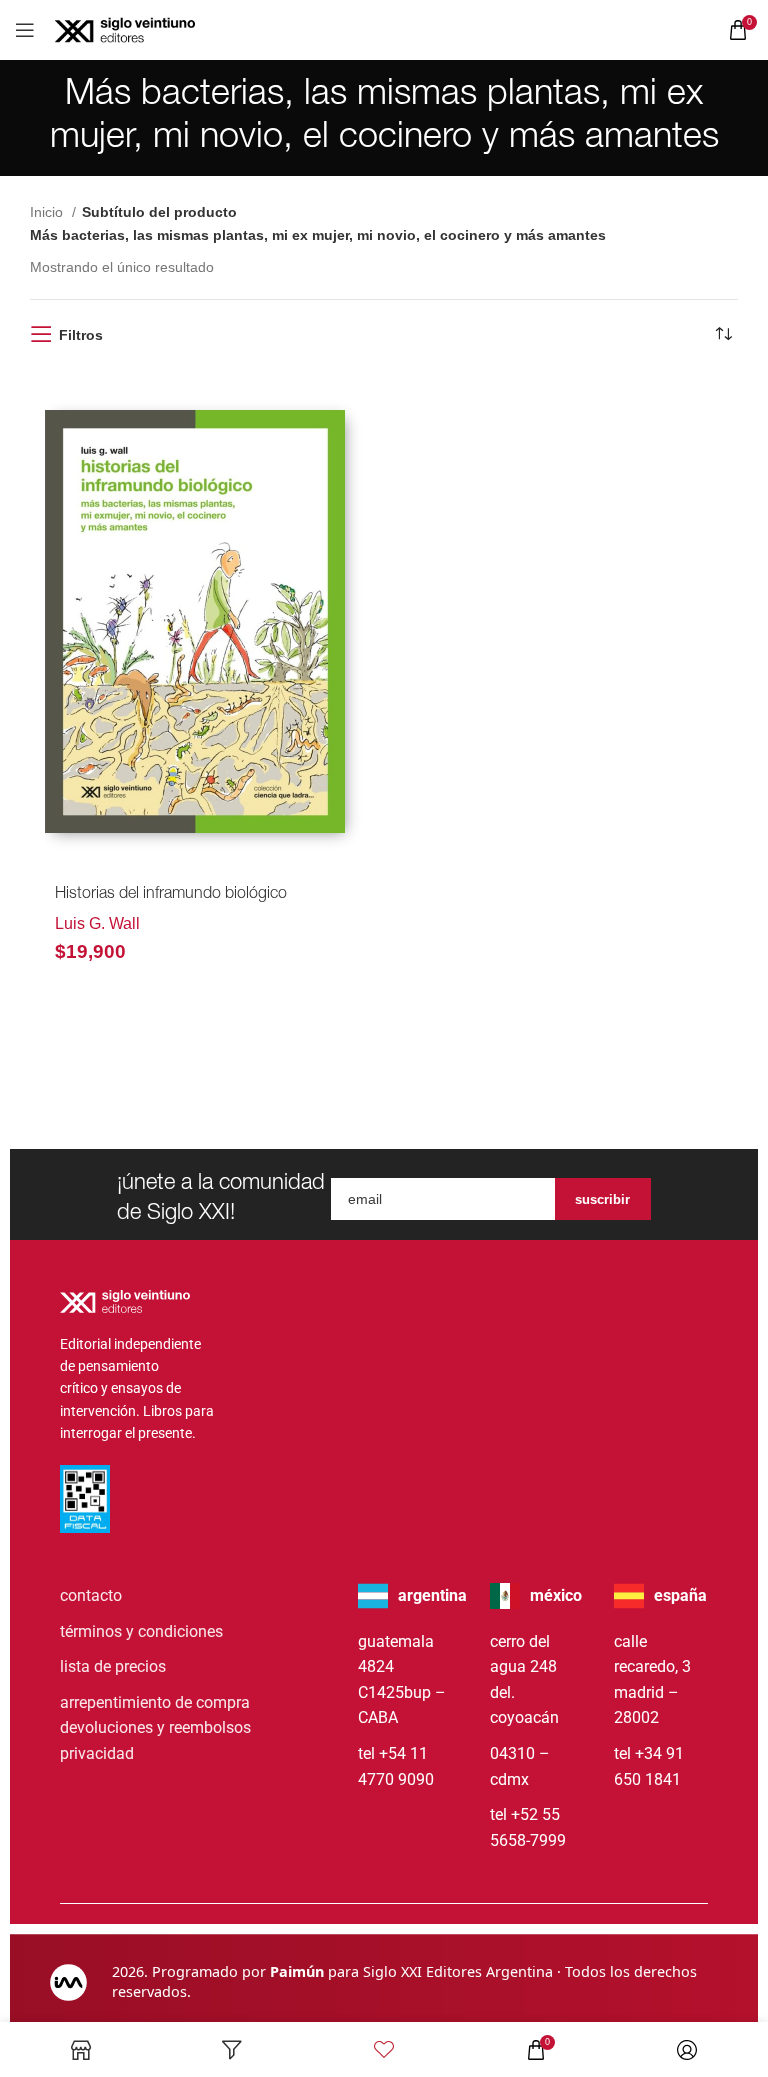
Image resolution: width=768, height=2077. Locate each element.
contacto (91, 1595)
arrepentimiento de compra (155, 1702)
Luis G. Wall (97, 923)
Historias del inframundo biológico (171, 895)
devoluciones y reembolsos (155, 1727)
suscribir (602, 1199)
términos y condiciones (141, 1631)
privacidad (97, 1753)
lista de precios (113, 1666)
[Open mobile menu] (25, 30)
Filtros (81, 335)
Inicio (48, 212)
